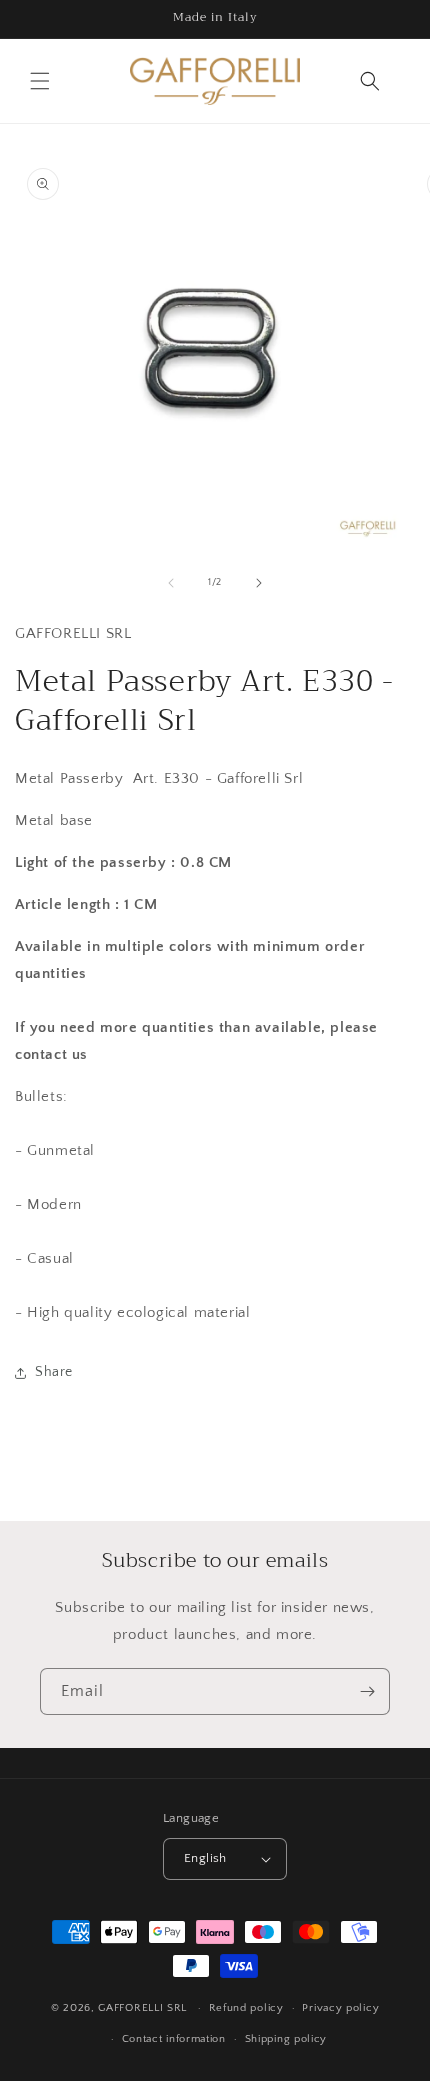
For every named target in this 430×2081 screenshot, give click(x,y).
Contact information (174, 2039)
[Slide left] (171, 583)
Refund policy (246, 2008)
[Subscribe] (367, 1691)
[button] (40, 81)
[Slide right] (259, 583)
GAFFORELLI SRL (142, 2008)
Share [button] (54, 1372)
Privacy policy (340, 2008)
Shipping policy (286, 2039)
